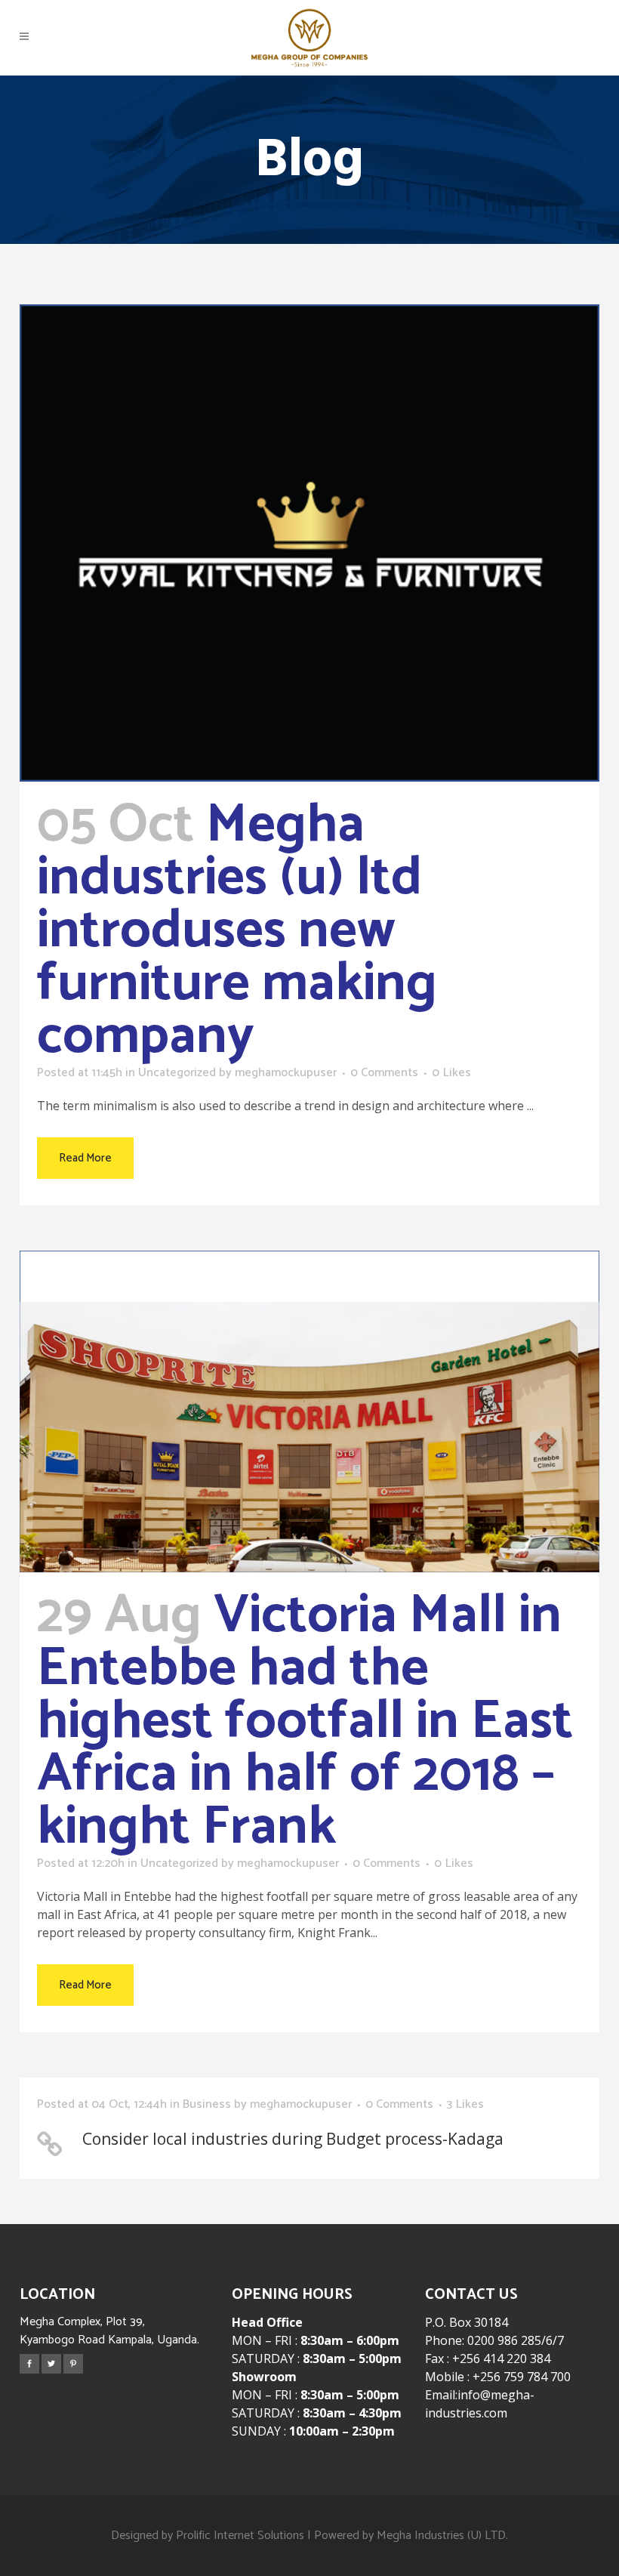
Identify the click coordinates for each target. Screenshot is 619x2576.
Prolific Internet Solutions (240, 2536)
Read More (85, 1158)
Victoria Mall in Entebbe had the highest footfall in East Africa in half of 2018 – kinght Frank (305, 1722)
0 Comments (384, 1073)
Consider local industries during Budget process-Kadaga (293, 2139)
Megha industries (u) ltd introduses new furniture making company (237, 931)
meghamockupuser (286, 1073)
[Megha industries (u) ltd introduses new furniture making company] (309, 543)
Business (207, 2104)
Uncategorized (177, 1073)
